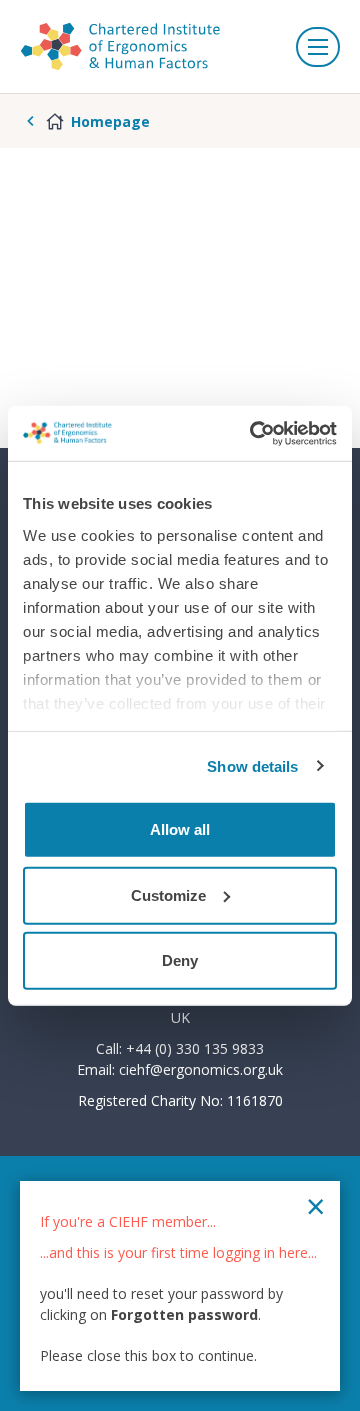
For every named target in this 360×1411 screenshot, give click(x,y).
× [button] (315, 1206)
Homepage (110, 121)
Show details (252, 765)
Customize (168, 894)
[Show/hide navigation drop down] (318, 47)
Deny (180, 960)
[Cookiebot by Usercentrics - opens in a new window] (254, 433)
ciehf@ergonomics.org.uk (201, 1069)
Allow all (180, 829)
